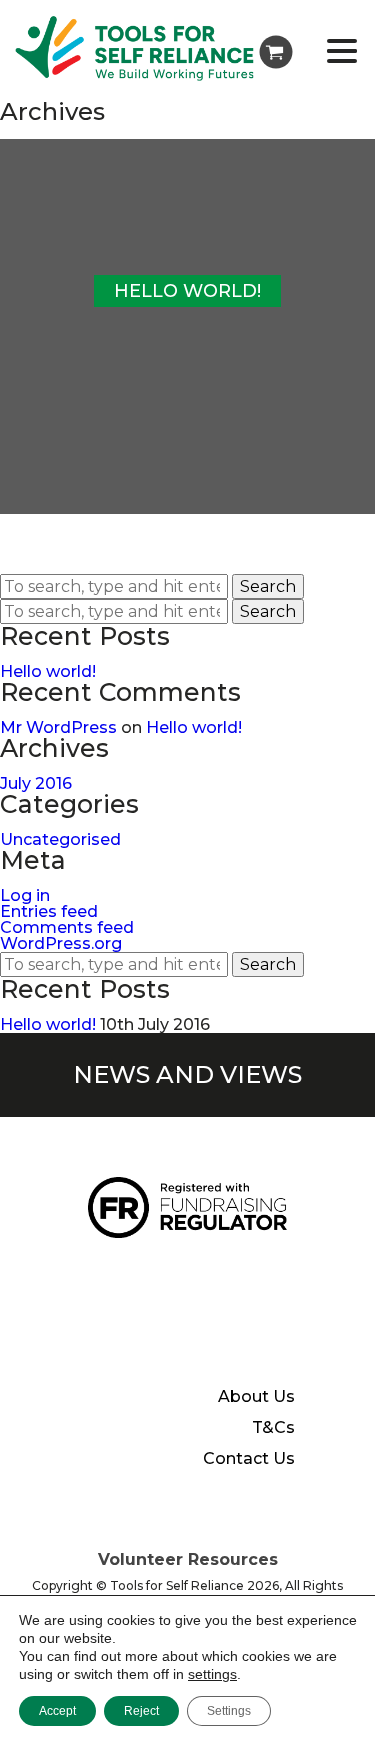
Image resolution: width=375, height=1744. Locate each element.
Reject (141, 1711)
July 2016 (36, 783)
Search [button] (268, 586)
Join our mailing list (133, 1339)
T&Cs (273, 1428)
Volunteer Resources (188, 1559)
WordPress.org (61, 943)
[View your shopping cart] (276, 52)
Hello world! (48, 671)
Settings (229, 1711)
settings (212, 1674)
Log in (25, 895)
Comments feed (67, 927)
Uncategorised (60, 839)
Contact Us (249, 1459)
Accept (57, 1711)
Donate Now (163, 1275)
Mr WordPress (58, 727)
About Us (256, 1397)
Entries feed (49, 911)
